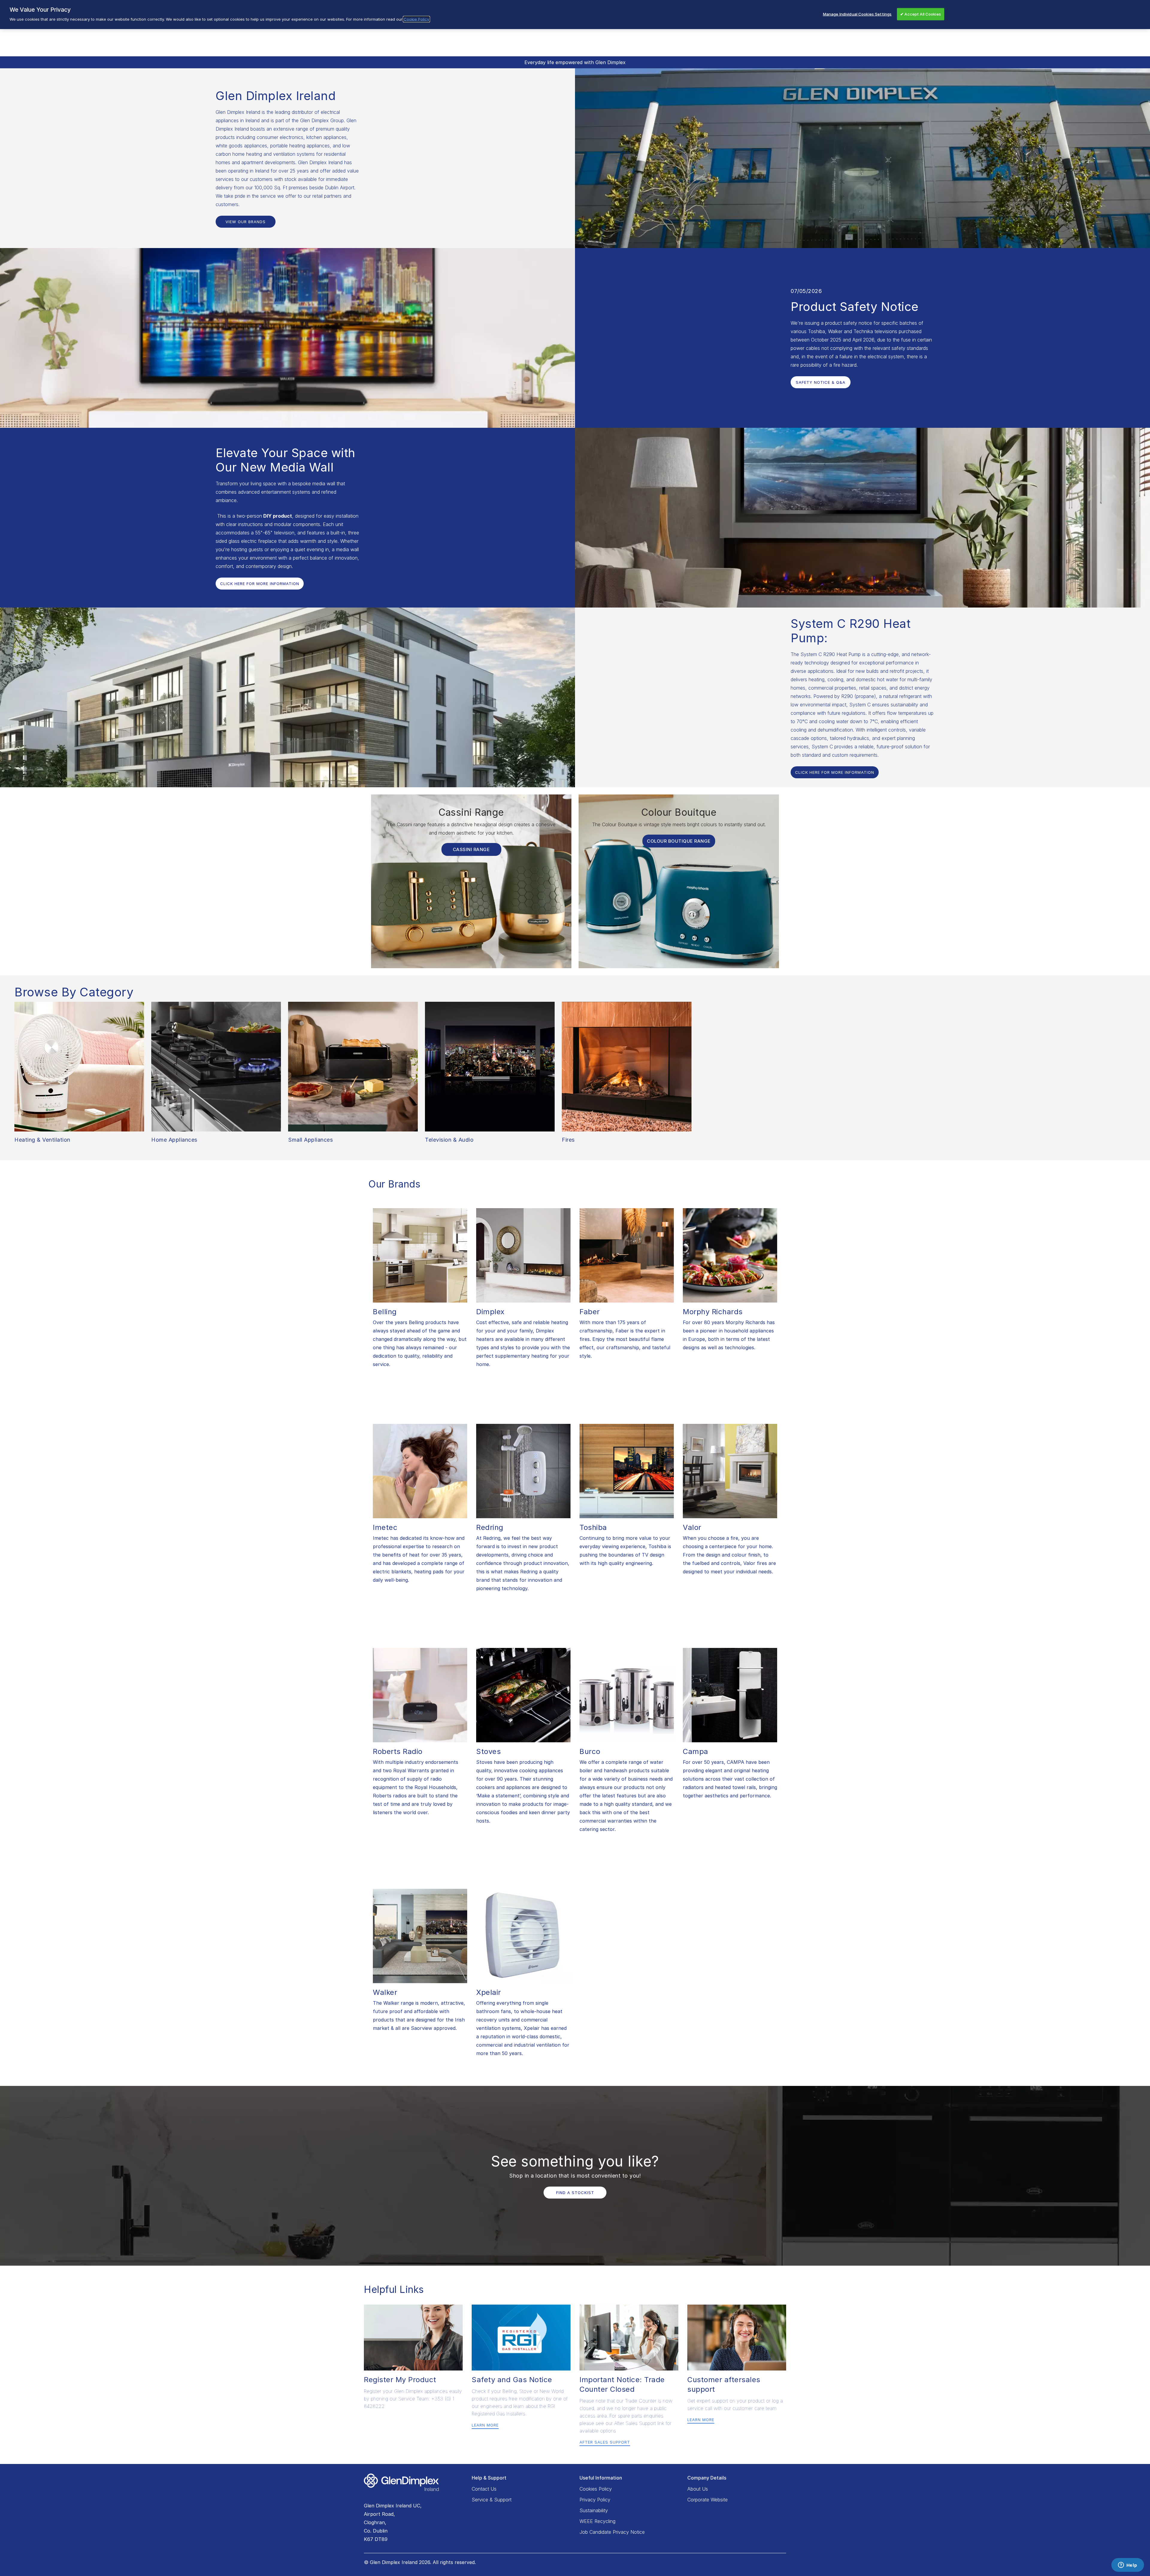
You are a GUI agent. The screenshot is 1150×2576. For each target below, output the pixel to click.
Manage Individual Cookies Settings (857, 14)
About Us (698, 2489)
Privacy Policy (595, 2500)
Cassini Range (471, 849)
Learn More (485, 2425)
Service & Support (492, 2500)
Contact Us (484, 2489)
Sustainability (594, 2510)
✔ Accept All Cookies (921, 14)
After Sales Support (605, 2442)
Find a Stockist (575, 2193)
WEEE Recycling (597, 2521)
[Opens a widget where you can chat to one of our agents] (1128, 2566)
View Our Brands (246, 222)
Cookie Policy (416, 19)
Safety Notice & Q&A (821, 382)
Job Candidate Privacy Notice (612, 2532)
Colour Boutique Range (679, 841)
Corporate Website (708, 2500)
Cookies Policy (596, 2489)
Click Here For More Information (260, 584)
